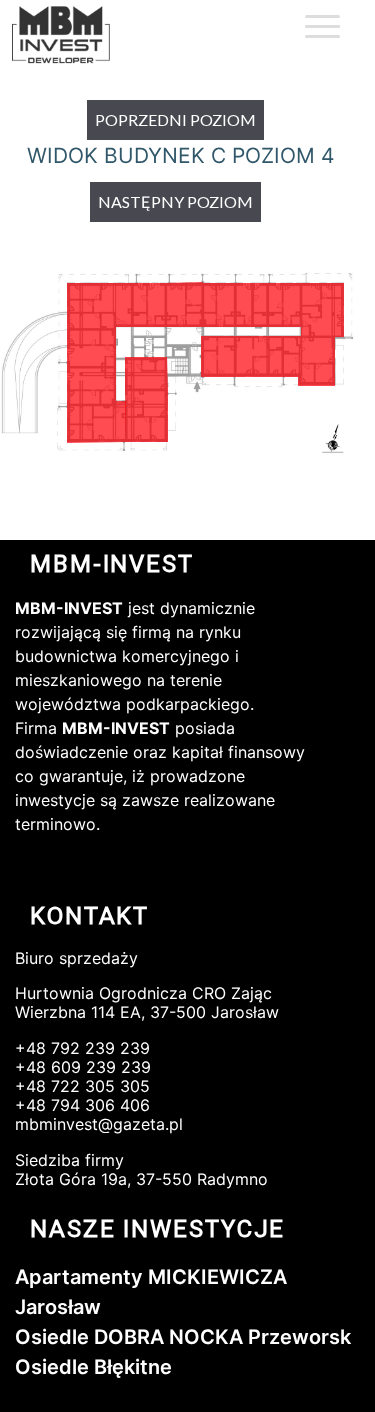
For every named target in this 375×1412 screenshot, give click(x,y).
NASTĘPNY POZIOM (175, 201)
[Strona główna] (82, 35)
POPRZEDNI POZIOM (175, 119)
